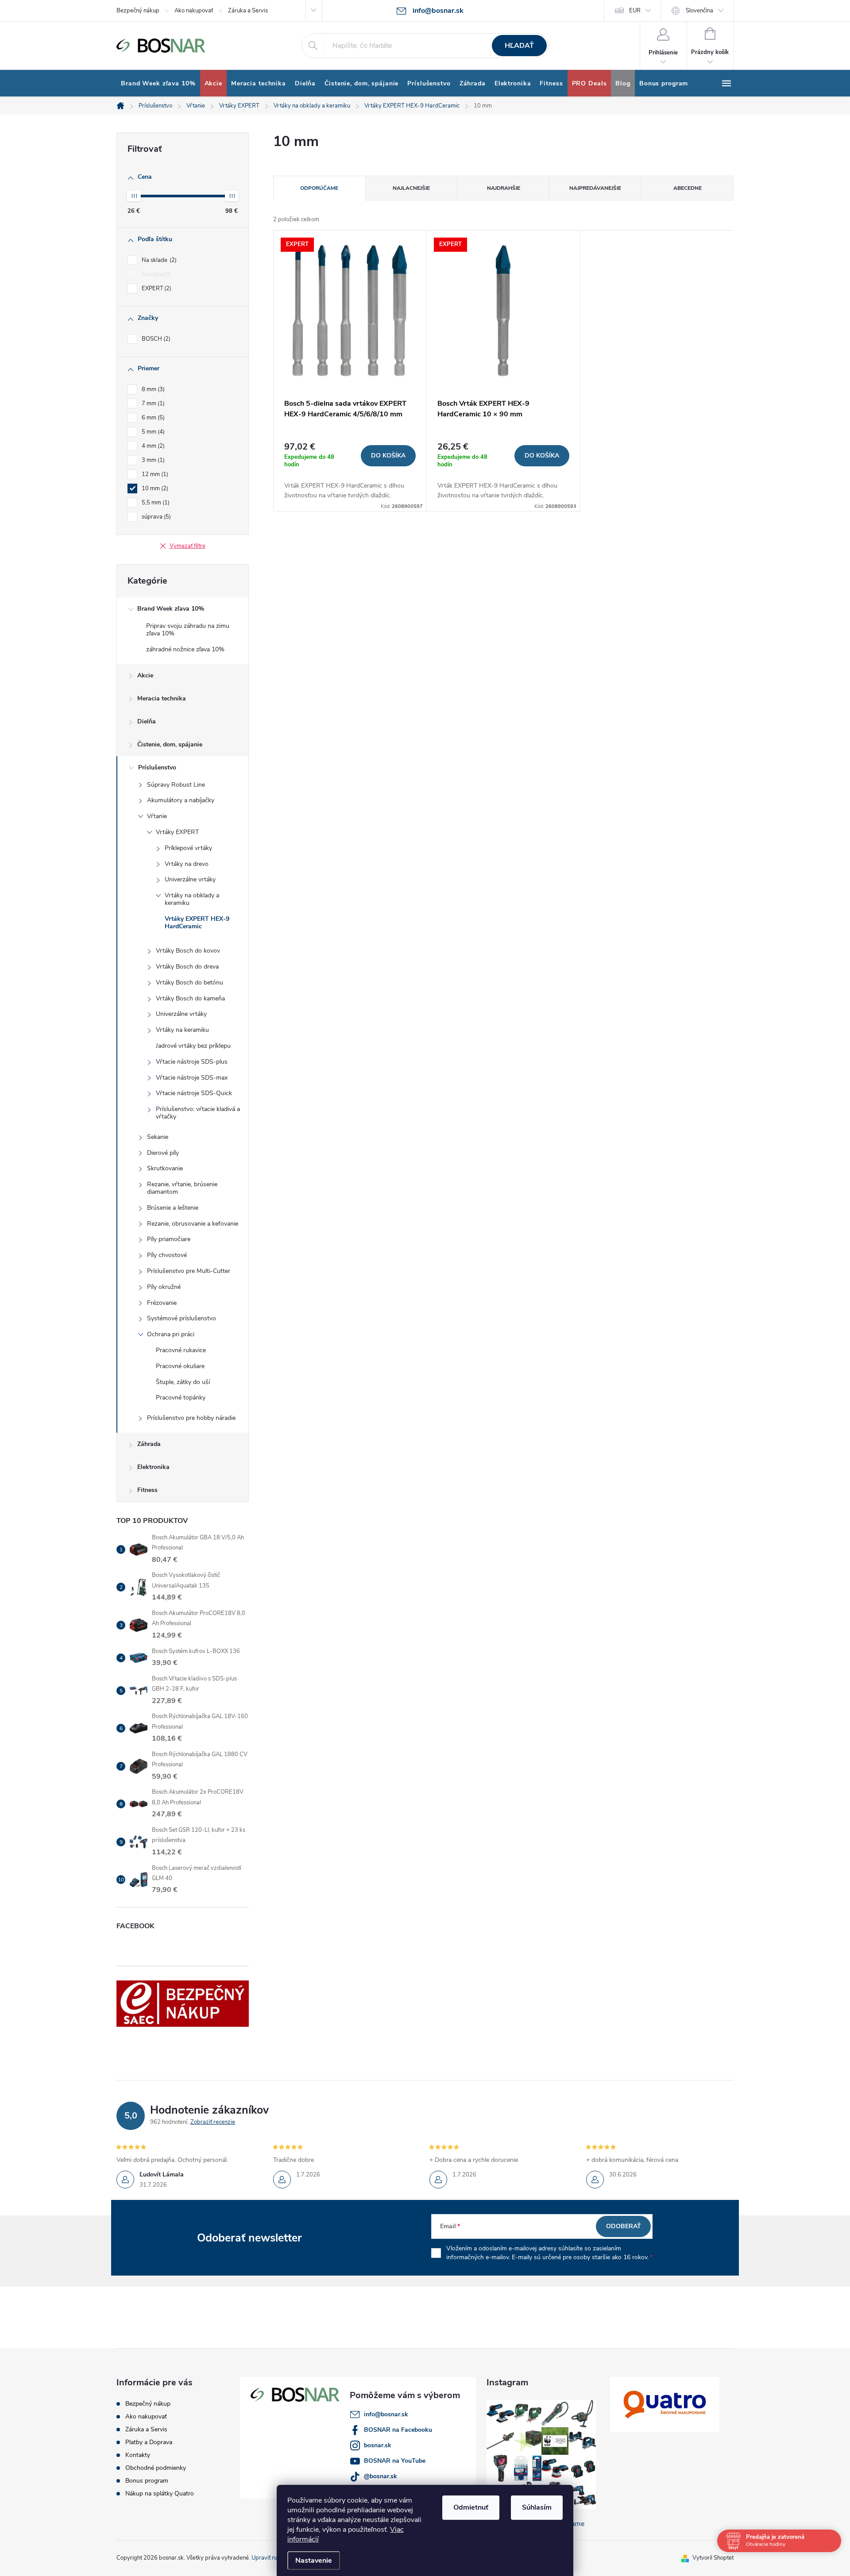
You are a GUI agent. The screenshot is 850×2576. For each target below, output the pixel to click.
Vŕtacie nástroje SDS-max (192, 1078)
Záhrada (149, 1444)
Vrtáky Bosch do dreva (187, 967)
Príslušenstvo (157, 767)
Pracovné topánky (181, 1398)
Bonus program (147, 2481)
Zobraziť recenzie (213, 2122)
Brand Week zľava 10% (171, 609)
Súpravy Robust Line (176, 785)
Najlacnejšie (411, 188)
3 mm (152, 460)
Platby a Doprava (149, 2442)
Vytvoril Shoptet (713, 2558)
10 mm (154, 488)
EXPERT (156, 288)
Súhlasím (537, 2507)
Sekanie (158, 1137)
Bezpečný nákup (138, 11)
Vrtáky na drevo (187, 864)
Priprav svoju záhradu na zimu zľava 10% (188, 630)
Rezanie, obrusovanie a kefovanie (193, 1224)
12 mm (154, 474)
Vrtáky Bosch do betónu (189, 982)
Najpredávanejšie (595, 188)
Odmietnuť (471, 2507)
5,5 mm (155, 503)
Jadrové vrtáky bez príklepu (193, 1046)
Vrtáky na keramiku (182, 1030)
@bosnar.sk (381, 2476)
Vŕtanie (157, 816)
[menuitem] (158, 84)
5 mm (152, 432)
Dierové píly (163, 1153)
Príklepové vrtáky (188, 848)
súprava (155, 517)
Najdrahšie (504, 188)
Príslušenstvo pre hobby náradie (191, 1418)
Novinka (155, 274)
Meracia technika (162, 698)
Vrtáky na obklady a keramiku (192, 899)
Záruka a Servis (248, 11)
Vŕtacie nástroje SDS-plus (192, 1062)
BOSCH (155, 339)
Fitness (147, 1490)
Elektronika (153, 1467)
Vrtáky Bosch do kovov (188, 951)
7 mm (152, 404)
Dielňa (147, 721)
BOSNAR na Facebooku (398, 2430)
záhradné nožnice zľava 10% (185, 649)
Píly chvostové (167, 1255)
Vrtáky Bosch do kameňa (190, 998)
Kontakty (138, 2455)
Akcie (145, 675)
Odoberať (624, 2226)
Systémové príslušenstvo (182, 1318)
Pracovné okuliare (180, 1366)
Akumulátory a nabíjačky (181, 800)
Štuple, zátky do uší (183, 1382)
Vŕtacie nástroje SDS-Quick (194, 1093)
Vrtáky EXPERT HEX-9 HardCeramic (197, 923)
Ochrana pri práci (171, 1334)
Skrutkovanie (165, 1168)
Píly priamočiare (169, 1239)
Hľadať (519, 46)
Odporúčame (319, 188)
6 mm (152, 418)
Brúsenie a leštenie (173, 1208)
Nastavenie (314, 2561)
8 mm (152, 389)
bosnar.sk (378, 2445)
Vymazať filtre (187, 546)
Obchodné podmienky (156, 2468)
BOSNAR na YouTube (395, 2461)
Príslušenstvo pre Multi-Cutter (189, 1271)
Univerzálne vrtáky (190, 879)
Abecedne (688, 188)
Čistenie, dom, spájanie (170, 744)
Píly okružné (164, 1287)
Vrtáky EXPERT (177, 832)
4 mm (152, 446)
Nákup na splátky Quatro (160, 2493)
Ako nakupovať (194, 11)
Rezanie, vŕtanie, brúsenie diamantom (182, 1188)
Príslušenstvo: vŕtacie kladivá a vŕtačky (198, 1113)
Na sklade (158, 260)
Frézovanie (162, 1303)
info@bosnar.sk (386, 2414)
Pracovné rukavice (181, 1350)
